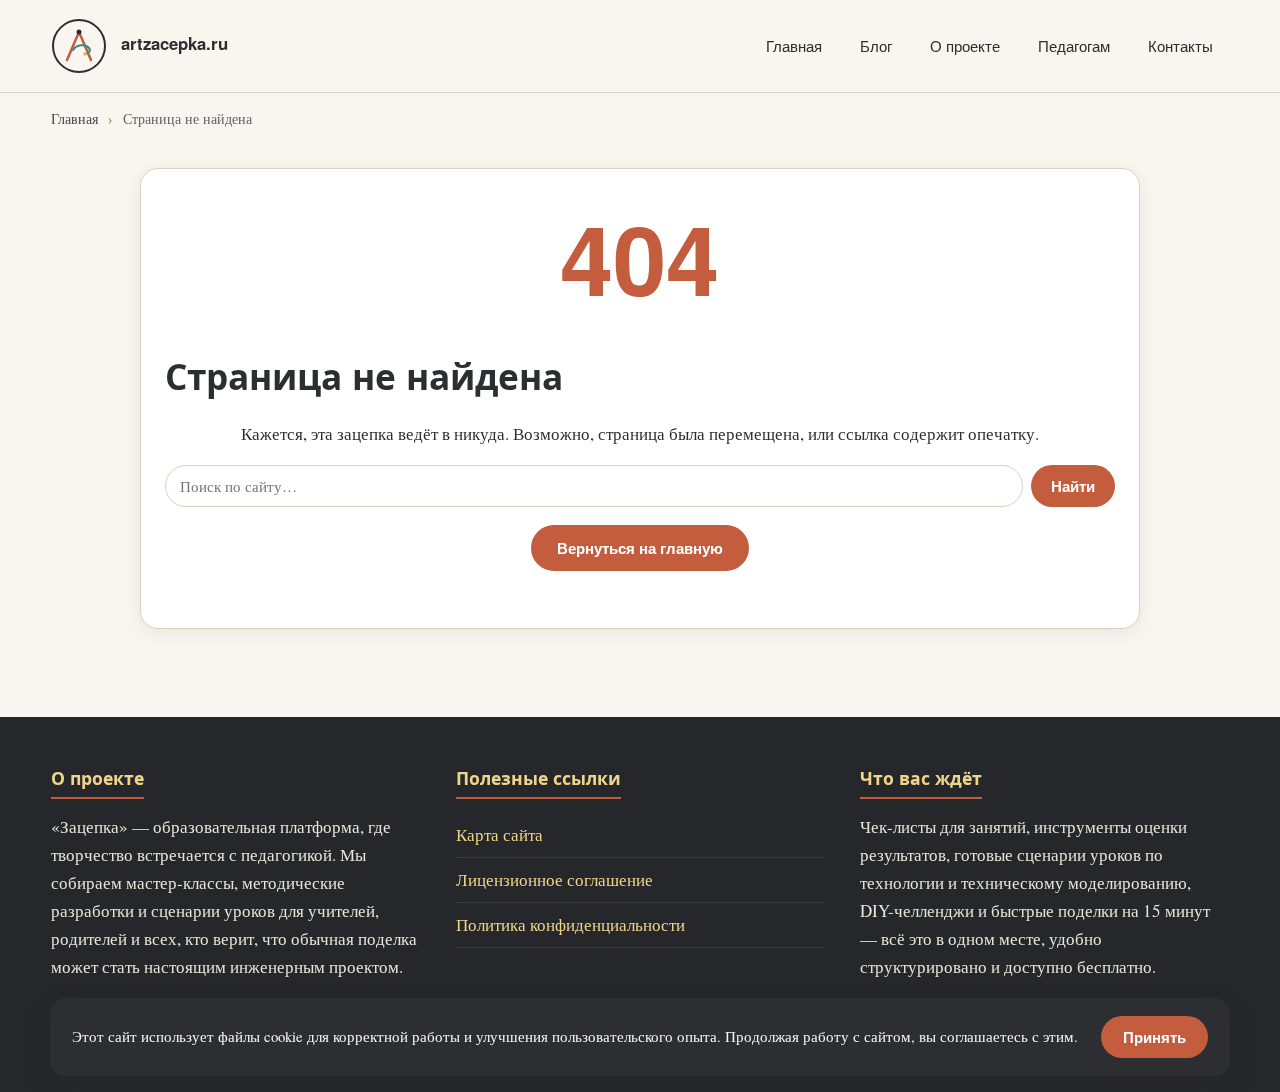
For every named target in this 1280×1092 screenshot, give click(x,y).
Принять (1154, 1037)
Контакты (1180, 45)
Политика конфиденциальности (570, 924)
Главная (794, 45)
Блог (876, 45)
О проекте (965, 45)
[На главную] (79, 46)
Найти (1073, 486)
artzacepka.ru (174, 43)
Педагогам (1074, 45)
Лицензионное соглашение (554, 879)
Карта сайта (499, 834)
